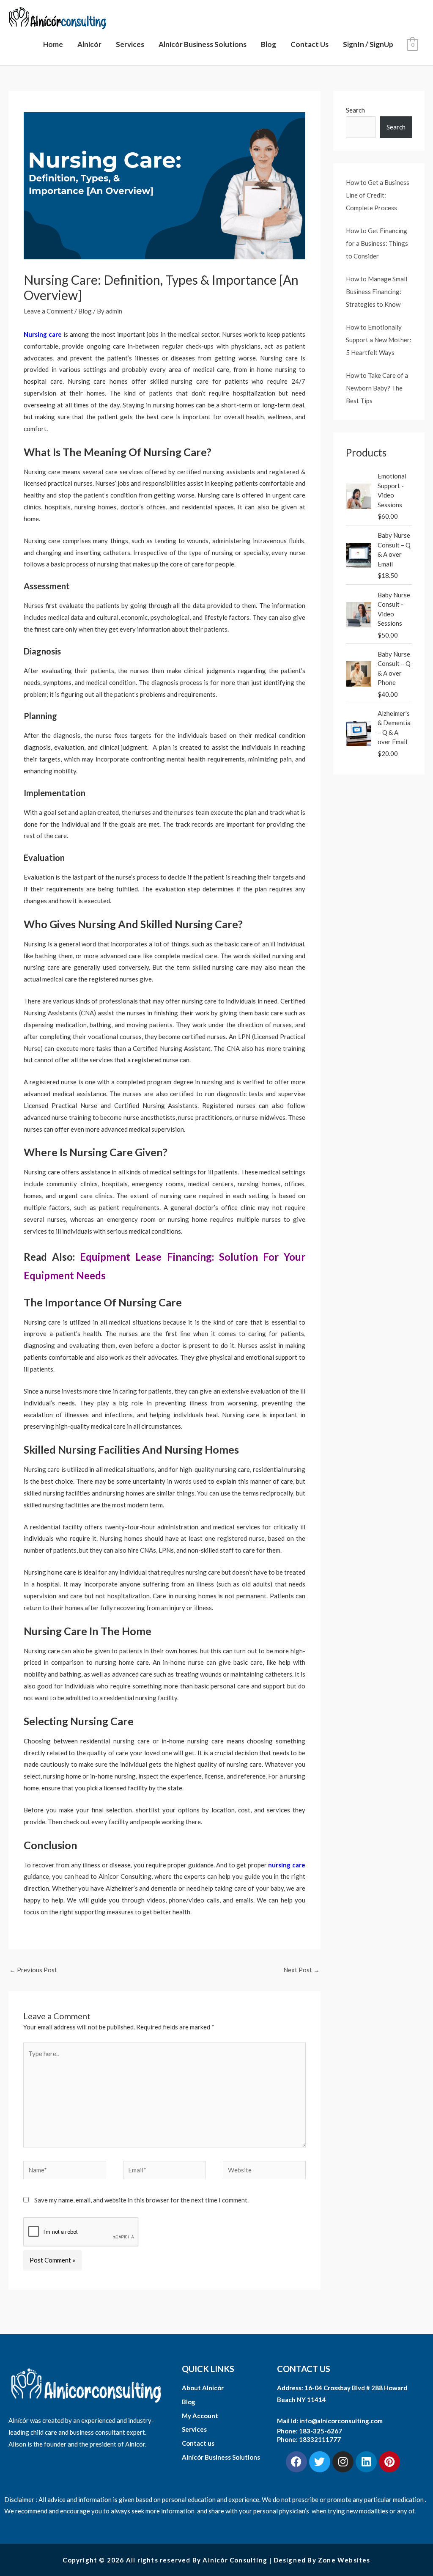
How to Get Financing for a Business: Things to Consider (377, 243)
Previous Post (33, 1970)
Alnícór (89, 44)
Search (355, 110)
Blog (269, 44)
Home (53, 44)
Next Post (301, 1970)
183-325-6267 (321, 2431)
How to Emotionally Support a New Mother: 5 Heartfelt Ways (379, 340)
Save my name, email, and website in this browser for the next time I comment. (141, 2200)
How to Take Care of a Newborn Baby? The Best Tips (377, 388)
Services (130, 44)
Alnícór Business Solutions (203, 44)
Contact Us (310, 44)
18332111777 (320, 2439)
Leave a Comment (48, 311)
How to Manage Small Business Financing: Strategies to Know (377, 291)
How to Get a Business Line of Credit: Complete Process (378, 195)
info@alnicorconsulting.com (341, 2421)
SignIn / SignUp (368, 44)
